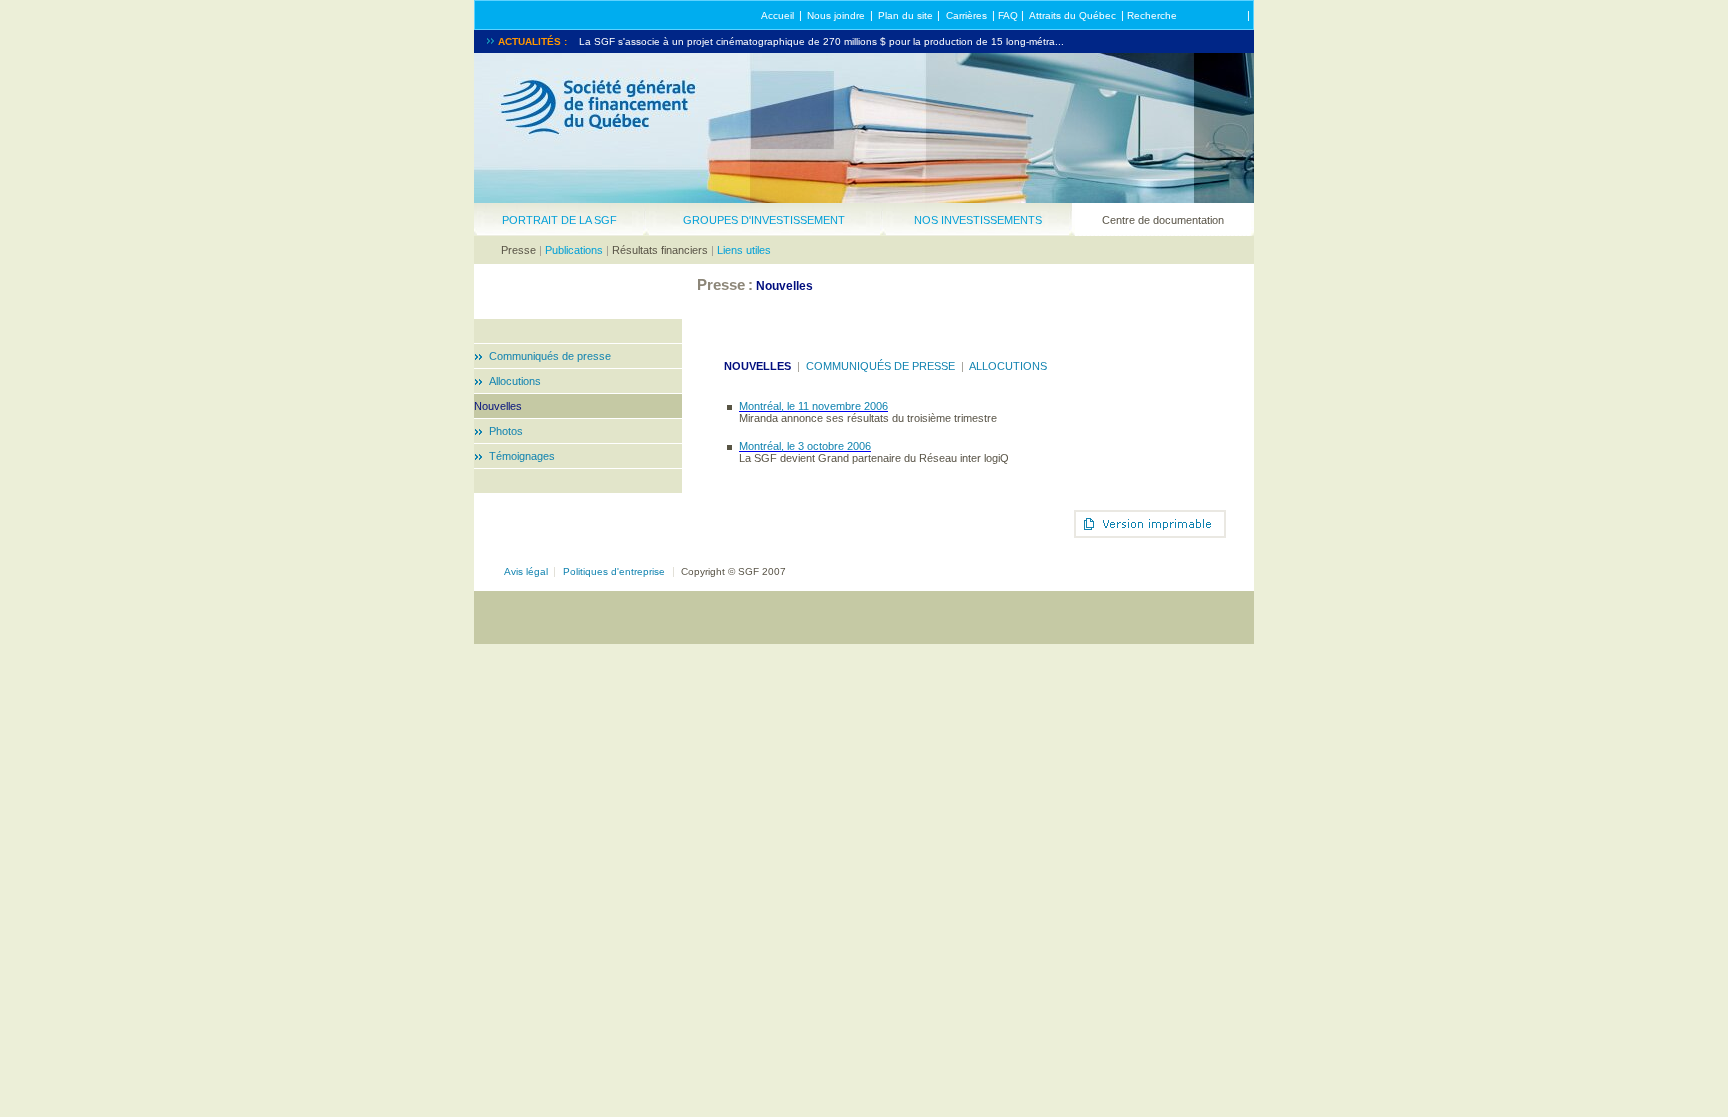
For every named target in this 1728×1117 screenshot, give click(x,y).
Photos (506, 431)
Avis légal (526, 571)
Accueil (777, 15)
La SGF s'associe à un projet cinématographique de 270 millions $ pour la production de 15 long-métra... (821, 41)
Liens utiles (744, 250)
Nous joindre (836, 15)
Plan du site (905, 15)
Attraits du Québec (1072, 15)
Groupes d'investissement (764, 220)
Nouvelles (498, 406)
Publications (574, 250)
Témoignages (522, 456)
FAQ (1008, 15)
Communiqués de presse (550, 356)
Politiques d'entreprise (614, 571)
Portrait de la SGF (559, 220)
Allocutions (515, 381)
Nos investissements (978, 220)
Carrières (966, 15)
